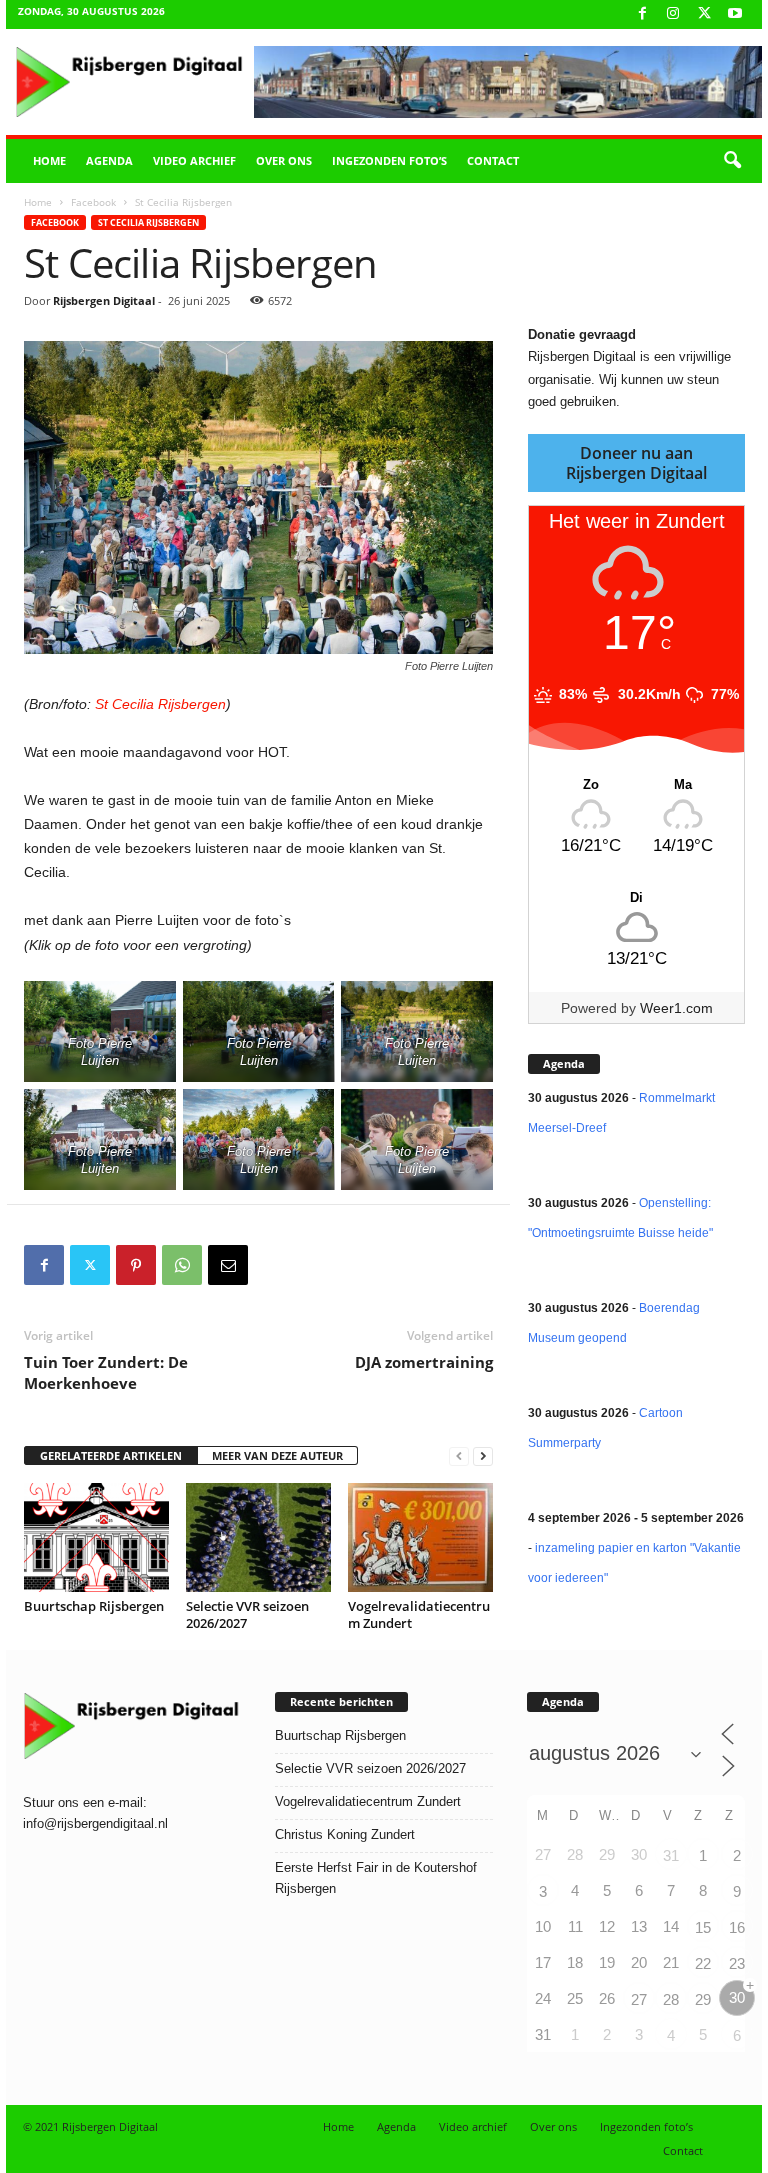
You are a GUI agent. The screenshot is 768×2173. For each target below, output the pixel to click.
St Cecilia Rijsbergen (148, 222)
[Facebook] (642, 14)
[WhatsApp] (182, 1265)
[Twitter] (90, 1265)
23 (737, 1963)
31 (671, 1855)
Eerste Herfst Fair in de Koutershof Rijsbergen (376, 1878)
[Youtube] (735, 14)
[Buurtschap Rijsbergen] (96, 1537)
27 (639, 1999)
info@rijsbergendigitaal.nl (95, 1823)
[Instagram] (673, 14)
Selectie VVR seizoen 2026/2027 (247, 1614)
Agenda (109, 160)
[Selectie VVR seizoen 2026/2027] (258, 1537)
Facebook (93, 202)
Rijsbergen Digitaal (104, 300)
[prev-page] (459, 1456)
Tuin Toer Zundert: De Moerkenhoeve (106, 1372)
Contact (493, 160)
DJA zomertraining (424, 1362)
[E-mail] (228, 1265)
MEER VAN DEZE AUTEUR (277, 1455)
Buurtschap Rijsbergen (94, 1606)
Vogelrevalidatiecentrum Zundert (419, 1614)
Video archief (194, 160)
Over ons (284, 160)
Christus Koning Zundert (345, 1834)
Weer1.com (676, 1008)
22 (703, 1963)
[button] (732, 161)
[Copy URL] (274, 1265)
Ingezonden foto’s (389, 160)
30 (737, 1997)
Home (49, 160)
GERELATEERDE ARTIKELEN (111, 1455)
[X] (704, 14)
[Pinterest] (136, 1265)
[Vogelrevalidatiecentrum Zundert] (420, 1537)
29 (703, 1999)
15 (703, 1927)
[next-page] (483, 1456)
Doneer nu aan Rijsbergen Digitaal (636, 463)
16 (737, 1927)
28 (671, 1999)
